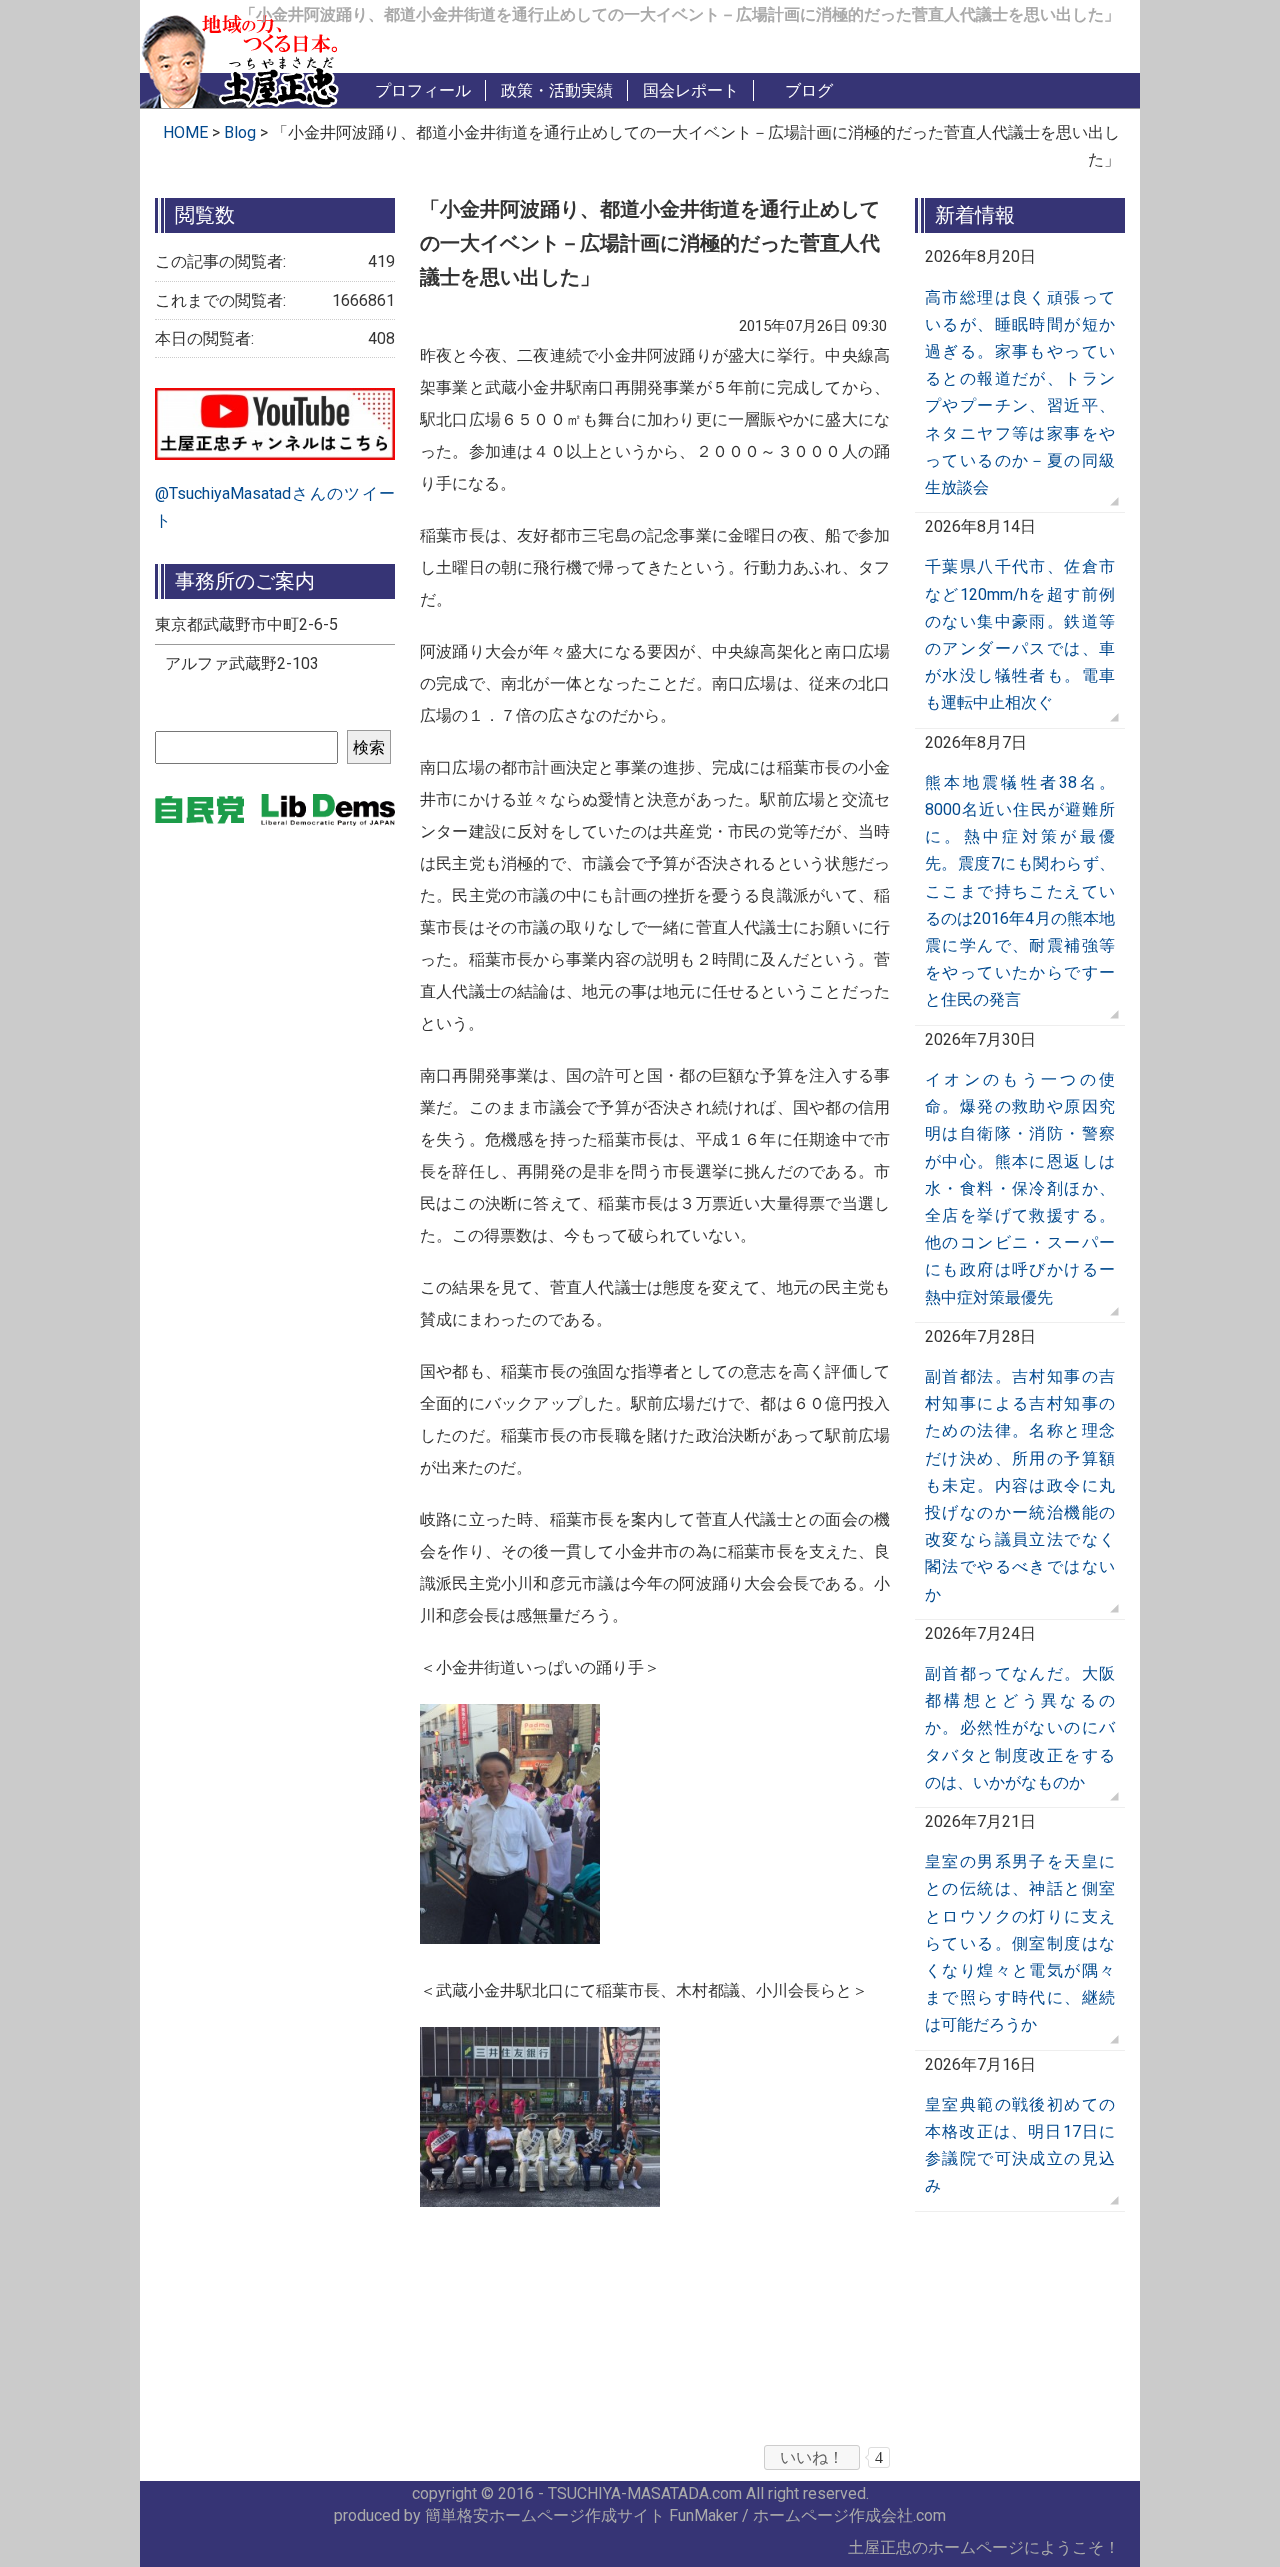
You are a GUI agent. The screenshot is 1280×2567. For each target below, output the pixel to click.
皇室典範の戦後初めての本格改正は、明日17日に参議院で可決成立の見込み (1020, 2145)
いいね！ (812, 2457)
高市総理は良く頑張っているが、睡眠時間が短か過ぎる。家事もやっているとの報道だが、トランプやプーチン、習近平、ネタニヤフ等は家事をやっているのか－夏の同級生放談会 (1020, 392)
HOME (185, 132)
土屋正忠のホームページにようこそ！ (984, 2547)
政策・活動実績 (557, 90)
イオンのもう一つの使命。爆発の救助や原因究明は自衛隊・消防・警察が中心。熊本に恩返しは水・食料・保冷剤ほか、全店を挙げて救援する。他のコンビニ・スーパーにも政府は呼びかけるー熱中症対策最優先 (1020, 1188)
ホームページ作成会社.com (849, 2515)
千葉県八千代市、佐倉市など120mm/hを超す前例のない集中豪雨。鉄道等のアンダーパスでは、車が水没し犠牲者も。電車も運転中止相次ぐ (1020, 634)
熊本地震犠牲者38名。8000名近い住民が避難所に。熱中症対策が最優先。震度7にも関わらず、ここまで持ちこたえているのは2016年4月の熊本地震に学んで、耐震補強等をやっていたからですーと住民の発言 (1020, 891)
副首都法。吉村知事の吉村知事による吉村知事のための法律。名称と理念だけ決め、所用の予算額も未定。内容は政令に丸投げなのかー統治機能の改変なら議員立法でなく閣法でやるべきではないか (1020, 1485)
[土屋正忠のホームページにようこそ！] (240, 57)
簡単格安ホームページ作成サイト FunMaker (581, 2515)
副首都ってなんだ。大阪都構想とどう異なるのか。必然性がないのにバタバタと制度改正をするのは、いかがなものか (1020, 1728)
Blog (242, 132)
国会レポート (691, 90)
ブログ (809, 90)
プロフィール (423, 90)
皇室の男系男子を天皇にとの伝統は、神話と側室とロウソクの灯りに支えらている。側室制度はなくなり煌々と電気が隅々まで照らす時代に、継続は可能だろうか (1020, 1943)
